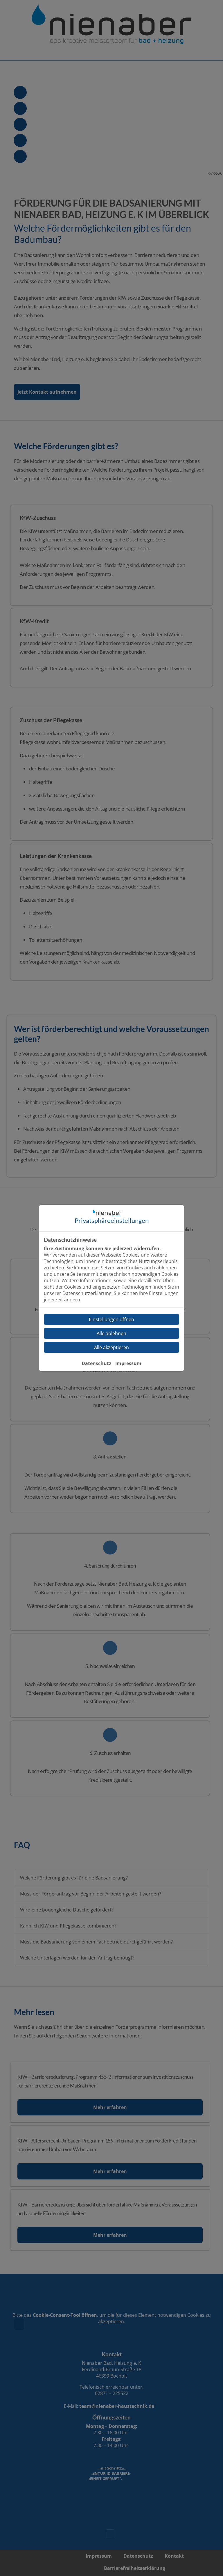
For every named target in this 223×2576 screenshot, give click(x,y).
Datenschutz (96, 1363)
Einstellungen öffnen (111, 1319)
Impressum (128, 1363)
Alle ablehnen (111, 1333)
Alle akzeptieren (111, 1347)
